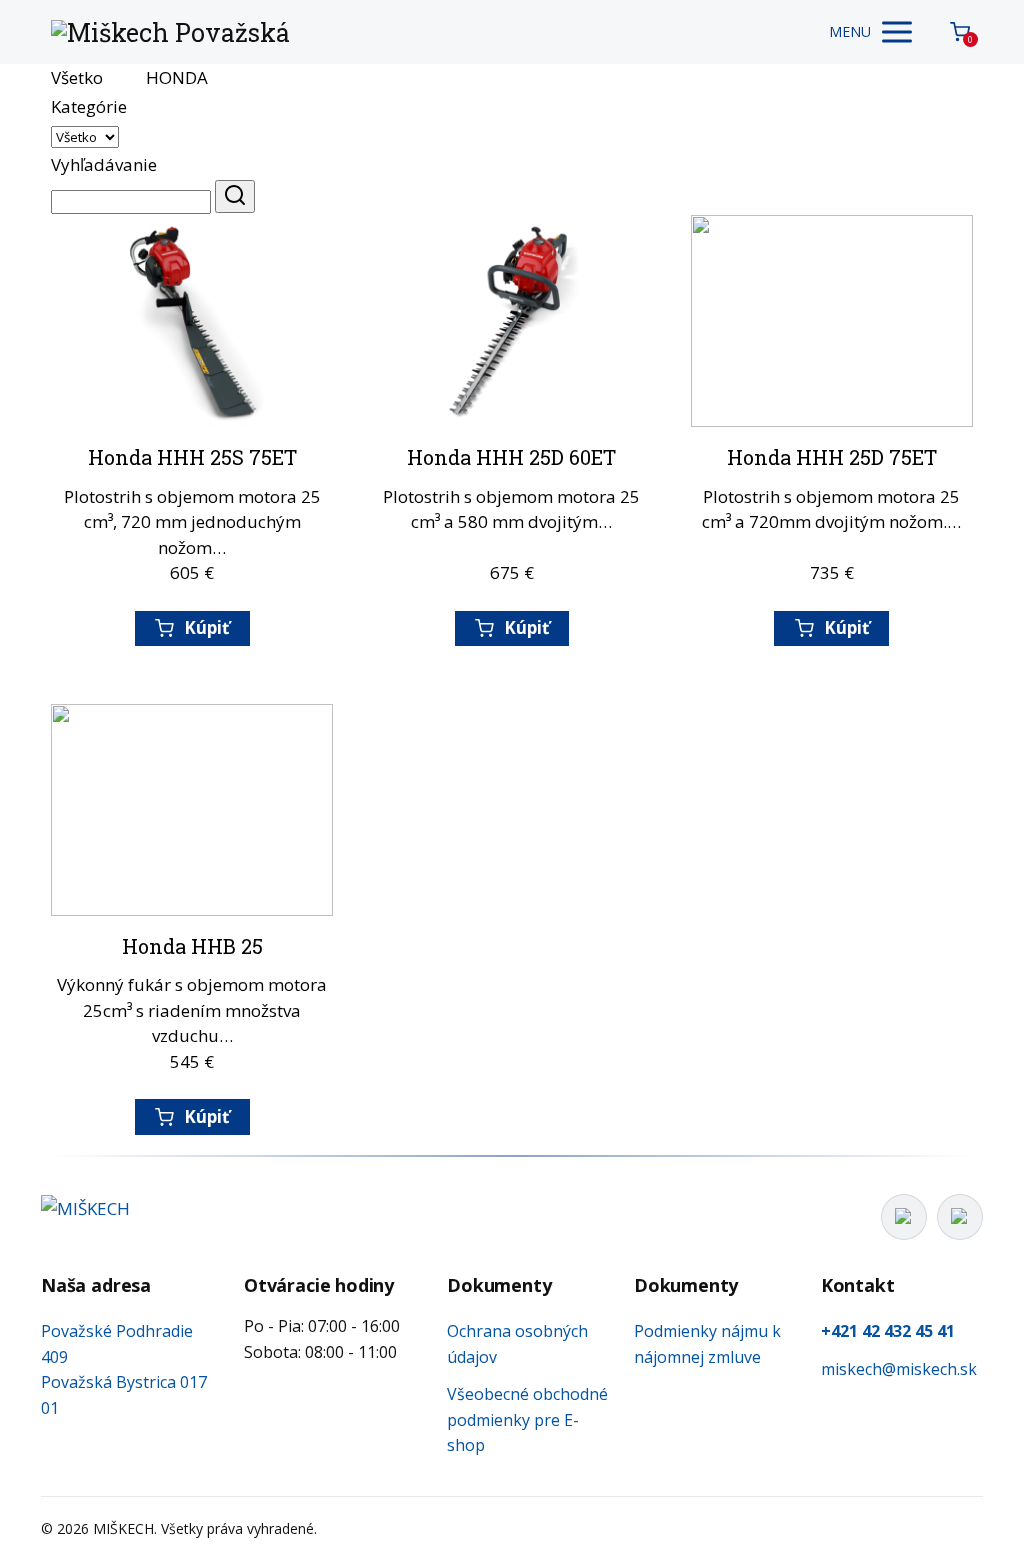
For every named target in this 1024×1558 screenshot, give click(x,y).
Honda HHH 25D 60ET (511, 457)
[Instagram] (960, 1217)
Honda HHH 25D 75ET (832, 457)
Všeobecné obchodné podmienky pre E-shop (527, 1419)
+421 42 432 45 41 (888, 1331)
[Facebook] (904, 1217)
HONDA (177, 77)
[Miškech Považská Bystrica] (172, 32)
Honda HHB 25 (192, 946)
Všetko (77, 77)
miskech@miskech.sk (899, 1369)
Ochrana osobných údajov (517, 1344)
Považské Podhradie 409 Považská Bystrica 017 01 (124, 1369)
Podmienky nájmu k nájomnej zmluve (707, 1344)
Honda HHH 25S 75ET (192, 457)
